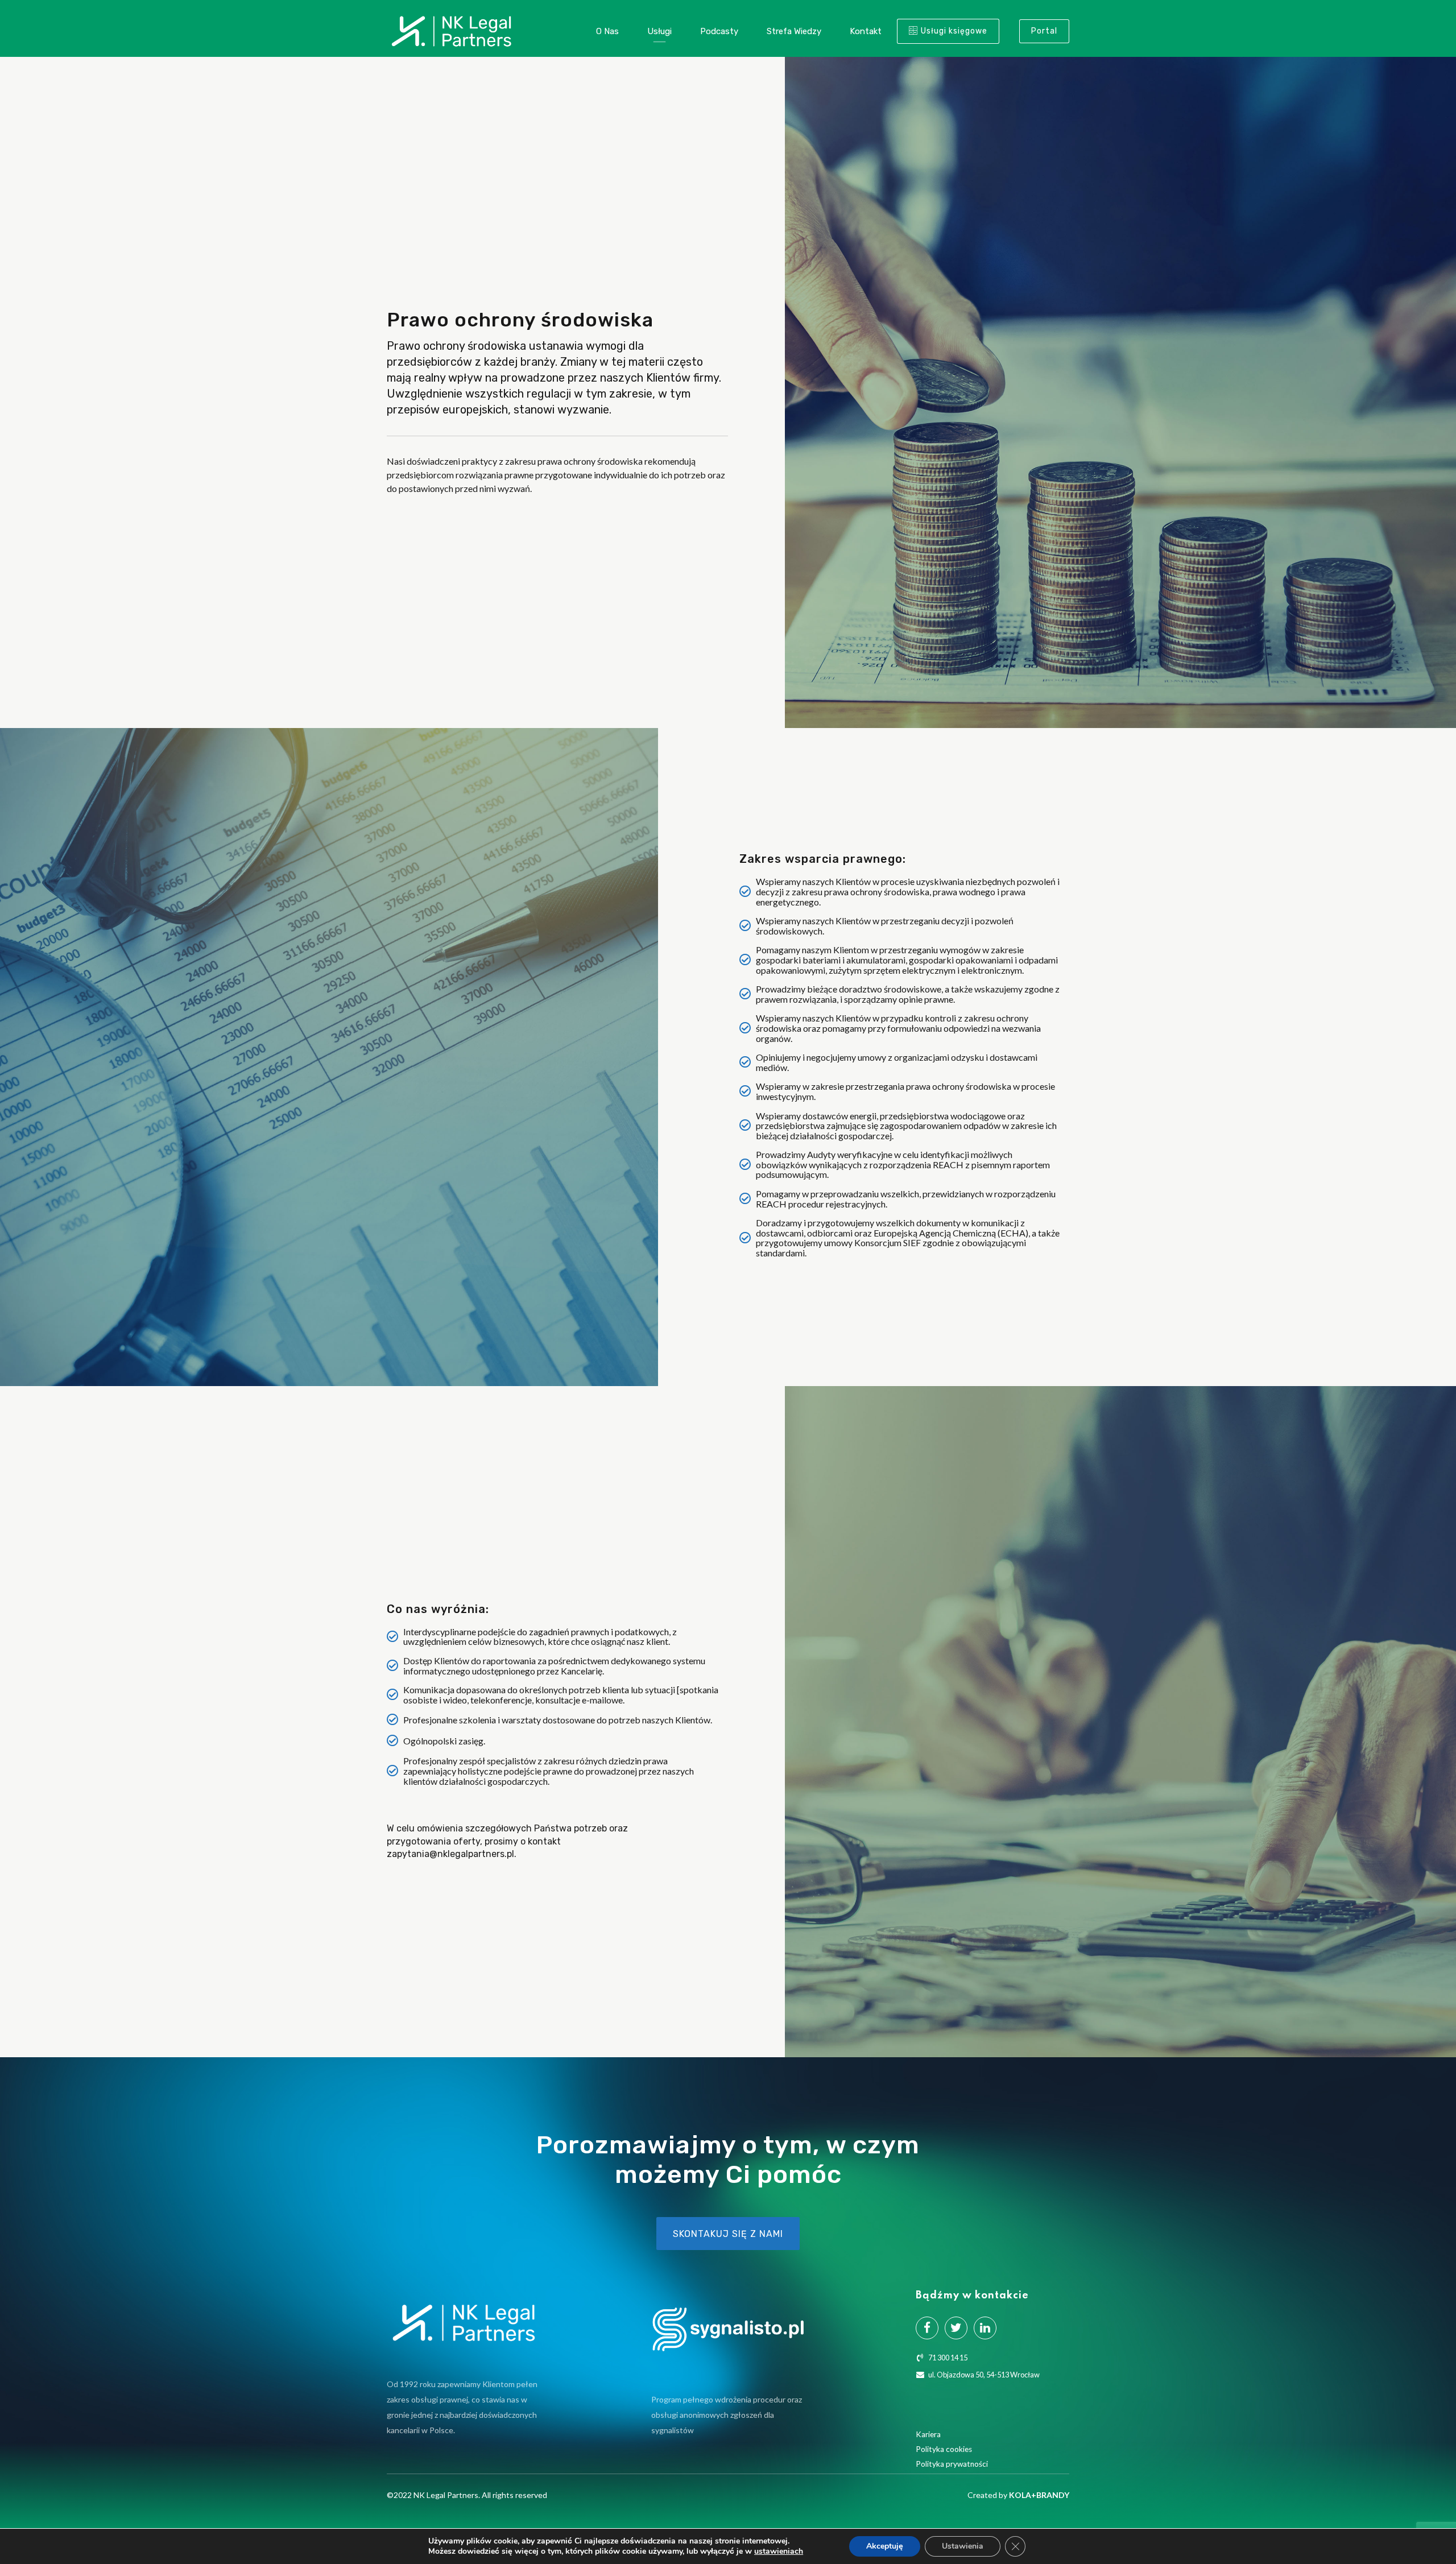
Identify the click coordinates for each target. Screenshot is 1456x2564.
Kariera (928, 2434)
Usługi (659, 31)
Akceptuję (885, 2546)
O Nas (607, 31)
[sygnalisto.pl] (728, 2329)
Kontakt (866, 31)
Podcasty (719, 31)
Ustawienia (963, 2546)
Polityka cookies (944, 2449)
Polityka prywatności (952, 2464)
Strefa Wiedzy (794, 31)
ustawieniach (779, 2551)
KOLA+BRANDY (1039, 2495)
